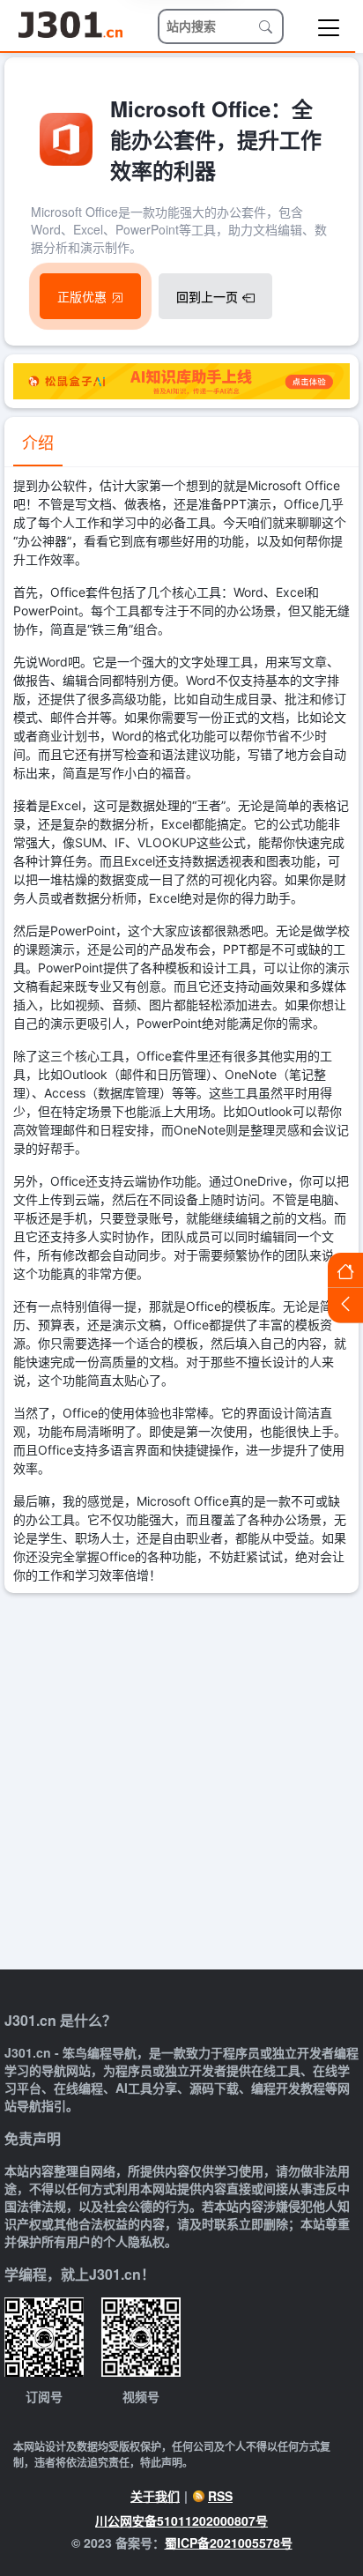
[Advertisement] (181, 1783)
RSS (220, 2496)
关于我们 (155, 2496)
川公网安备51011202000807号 (181, 2520)
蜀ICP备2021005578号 (229, 2542)
